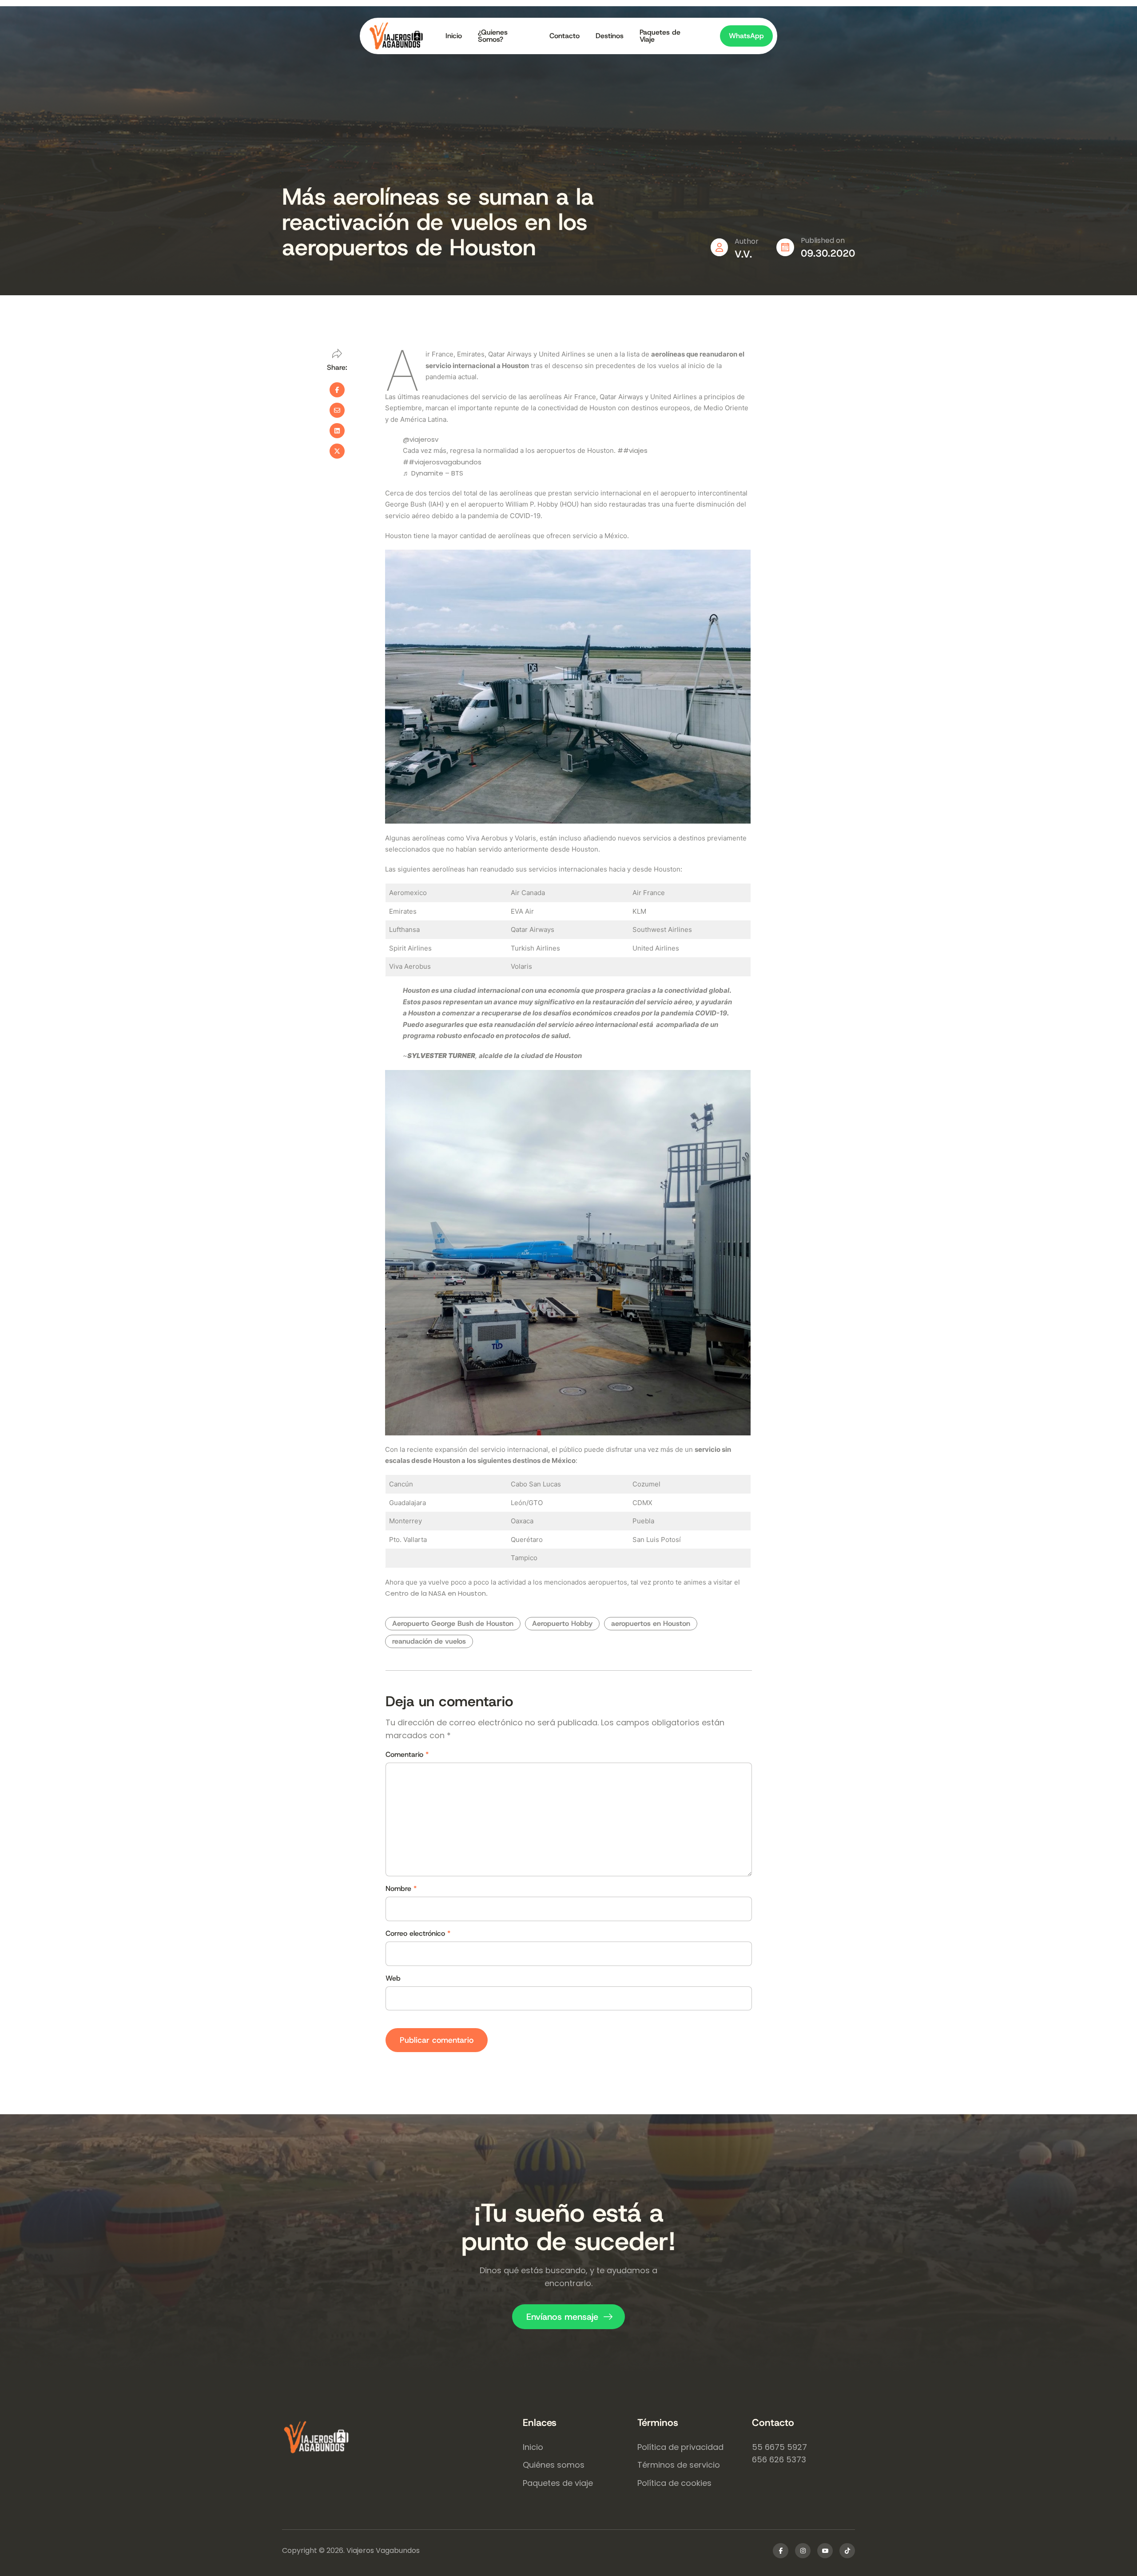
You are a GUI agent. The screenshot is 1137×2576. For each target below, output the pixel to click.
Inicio (454, 36)
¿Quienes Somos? (493, 36)
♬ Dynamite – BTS (433, 473)
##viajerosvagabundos (442, 462)
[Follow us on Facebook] (781, 2551)
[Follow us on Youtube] (825, 2551)
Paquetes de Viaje (660, 36)
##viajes (632, 450)
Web (393, 1978)
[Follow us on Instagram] (803, 2551)
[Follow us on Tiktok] (847, 2551)
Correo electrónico (418, 1934)
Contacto (565, 36)
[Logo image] (403, 36)
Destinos (610, 36)
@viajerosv (421, 439)
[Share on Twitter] (337, 451)
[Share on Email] (337, 410)
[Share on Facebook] (337, 390)
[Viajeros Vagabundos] (402, 2438)
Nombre (401, 1889)
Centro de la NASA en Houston (435, 1593)
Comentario (407, 1755)
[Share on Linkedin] (337, 431)
